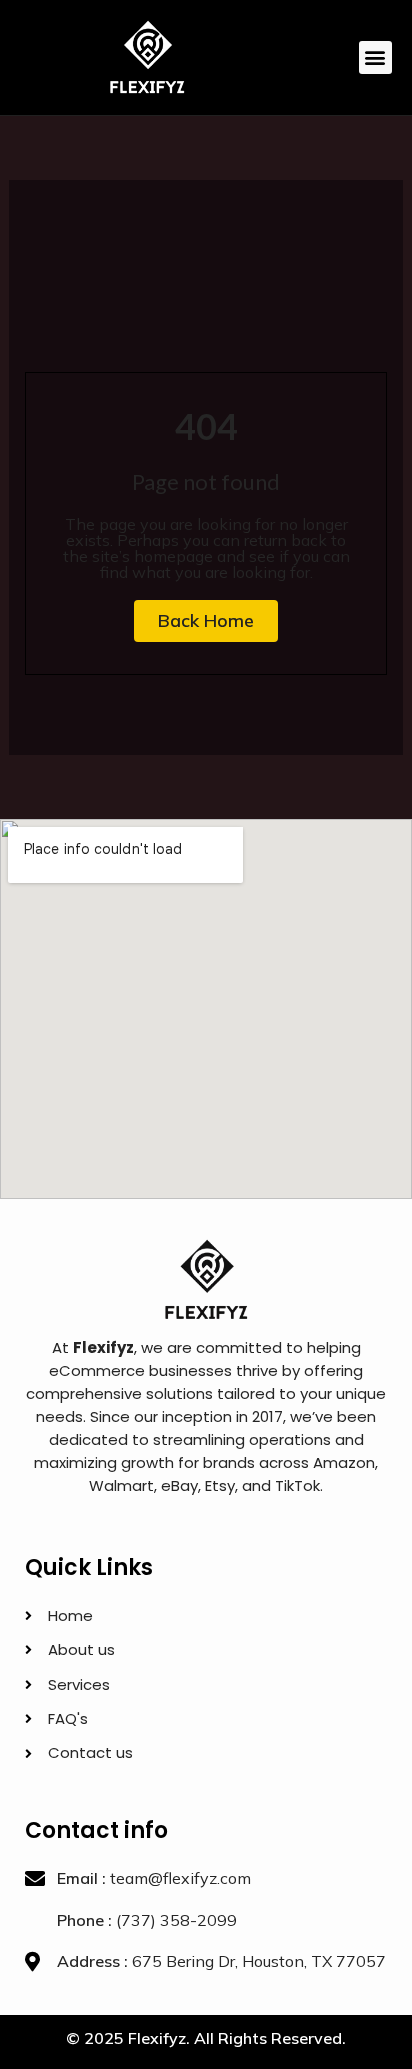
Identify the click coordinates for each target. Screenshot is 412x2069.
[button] (375, 57)
